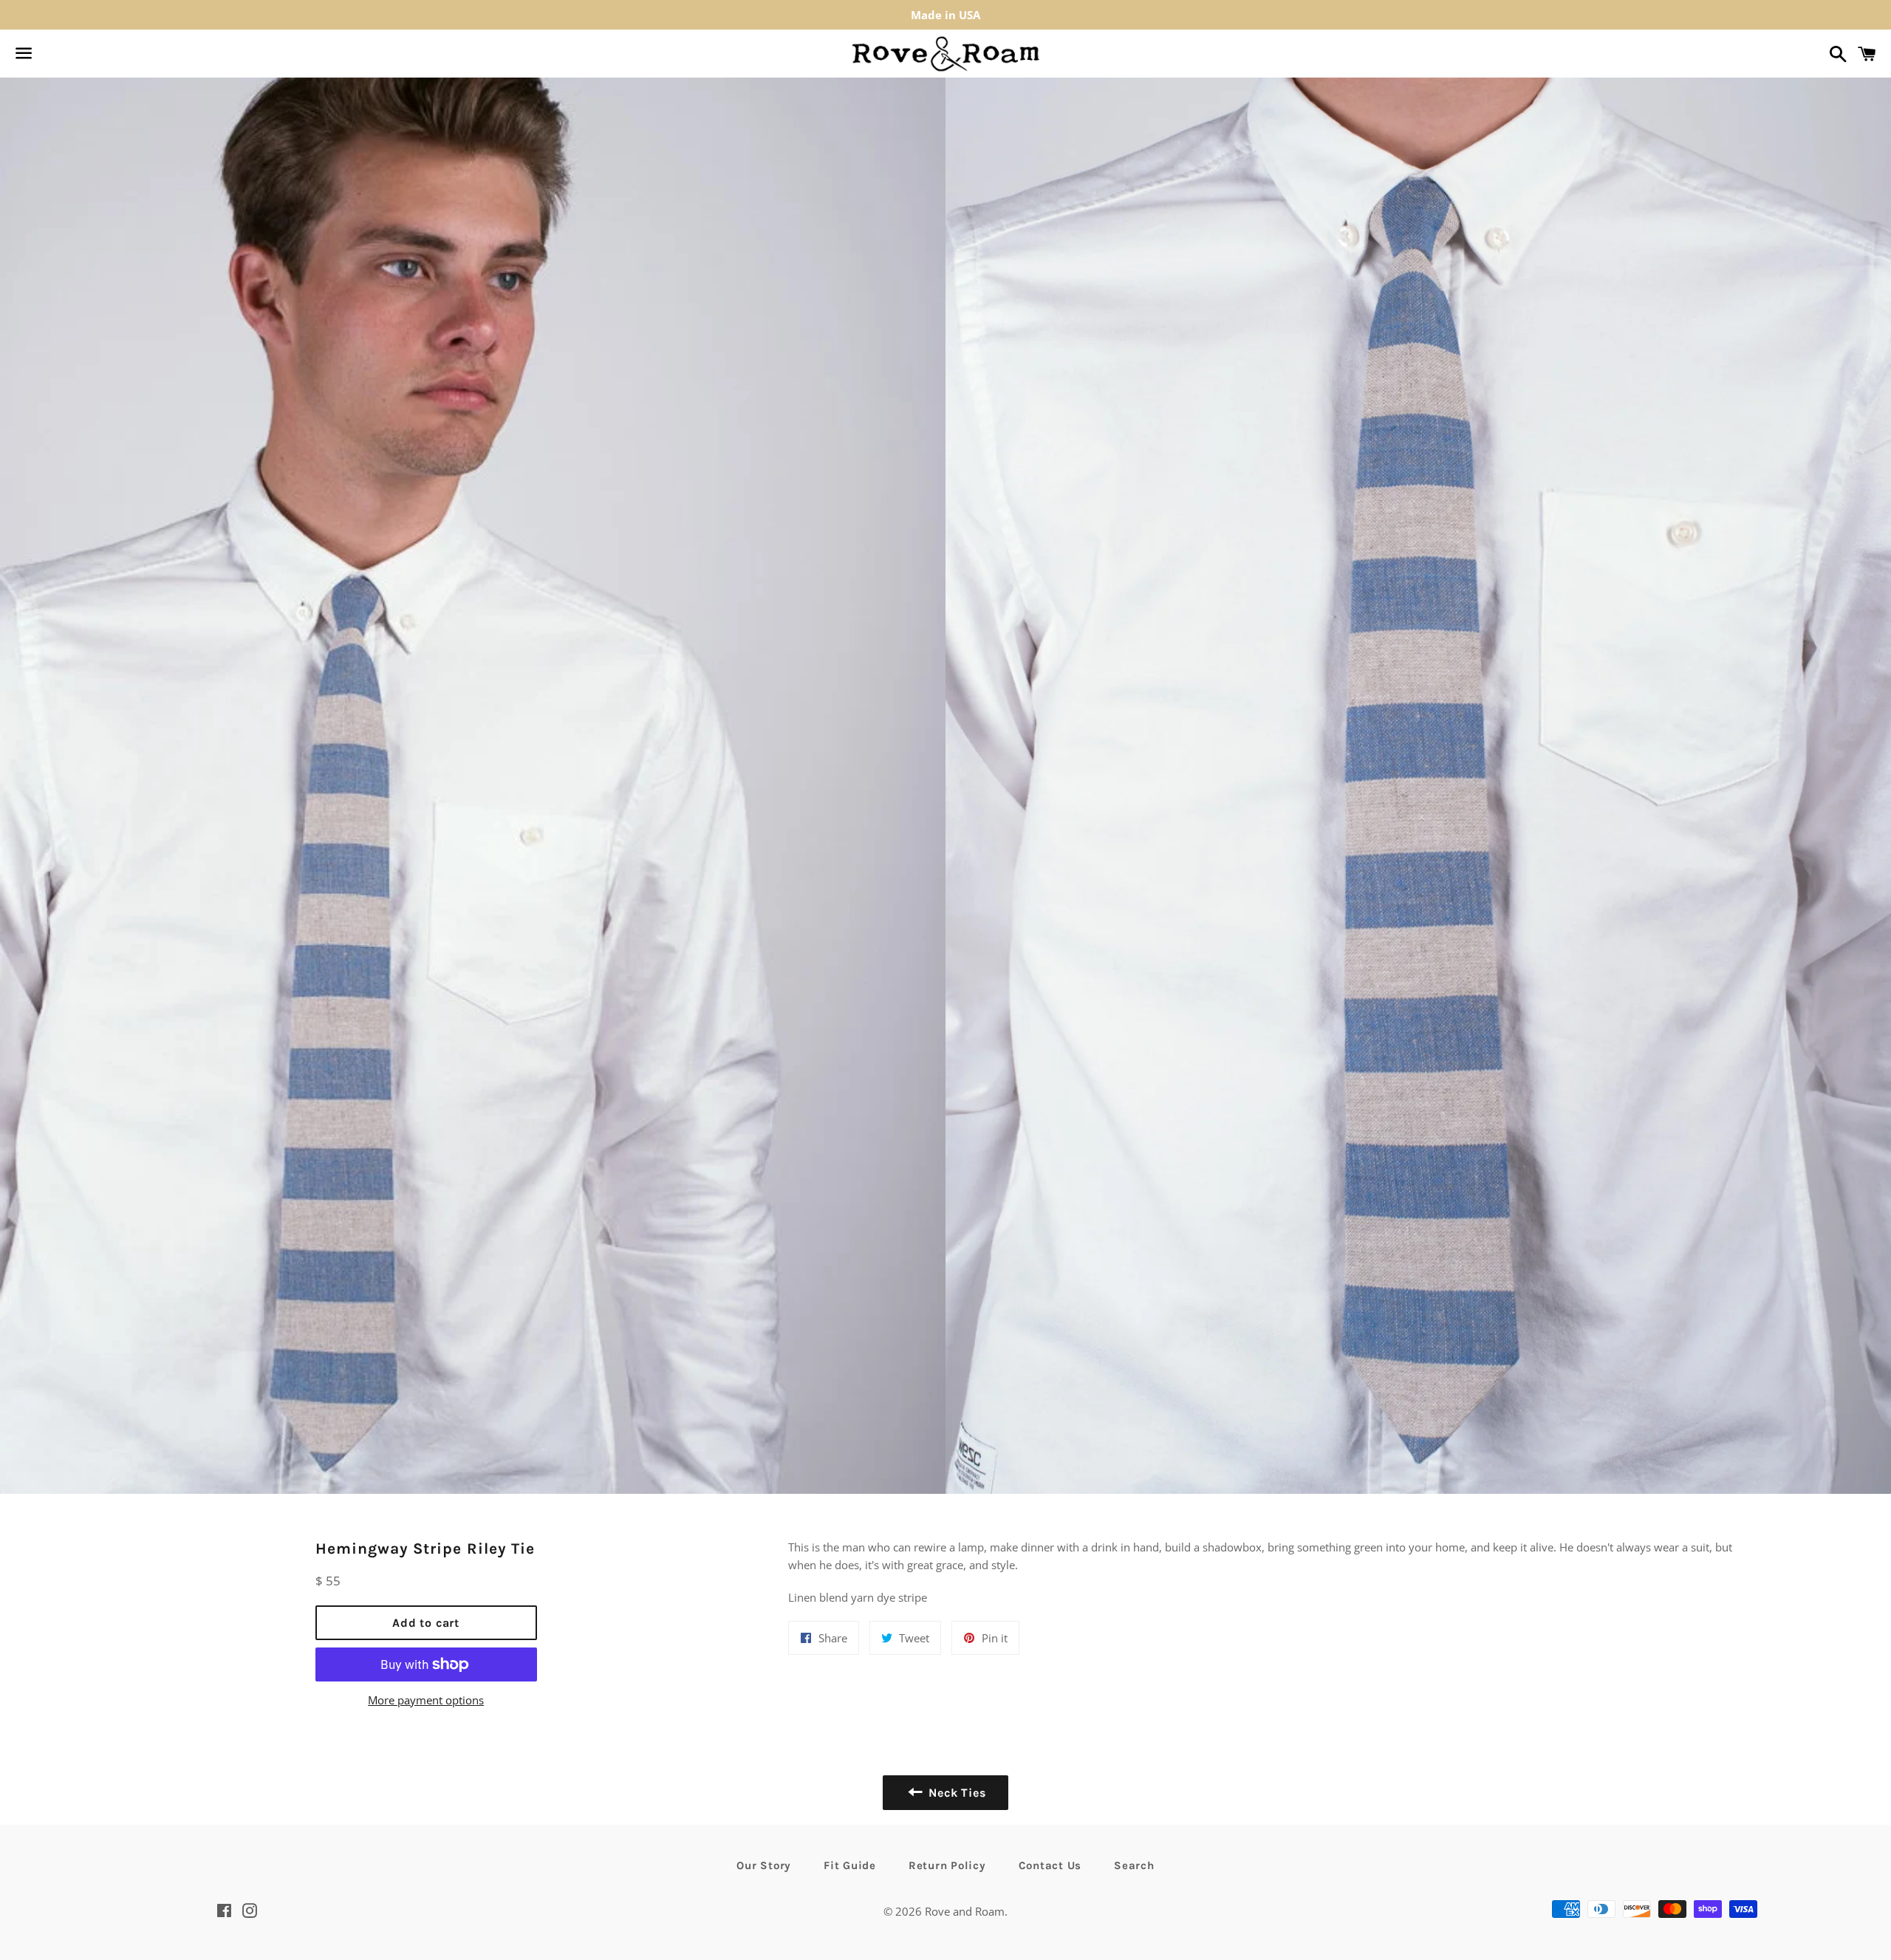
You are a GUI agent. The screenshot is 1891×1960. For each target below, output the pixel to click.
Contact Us (1050, 1865)
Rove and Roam (965, 1911)
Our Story (764, 1865)
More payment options (426, 1700)
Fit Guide (850, 1865)
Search (1134, 1865)
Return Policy (947, 1865)
